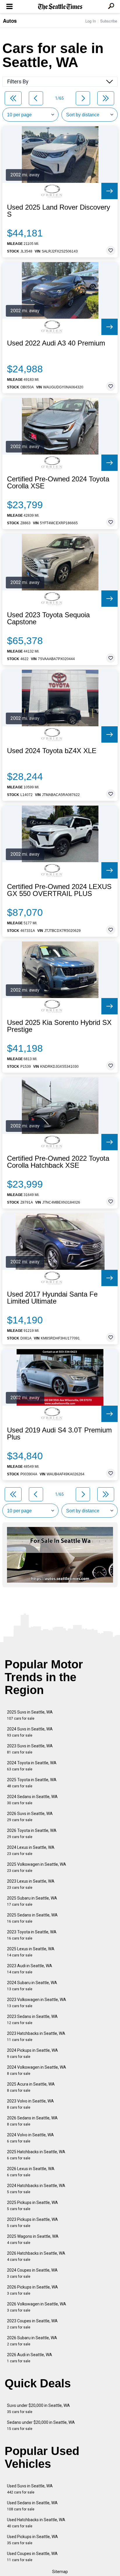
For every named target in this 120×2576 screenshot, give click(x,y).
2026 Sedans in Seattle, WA (32, 2121)
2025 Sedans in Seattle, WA (32, 1918)
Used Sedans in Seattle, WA (32, 2506)
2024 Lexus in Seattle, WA (31, 1850)
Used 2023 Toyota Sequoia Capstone (48, 618)
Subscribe (109, 21)
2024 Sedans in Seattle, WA (32, 1800)
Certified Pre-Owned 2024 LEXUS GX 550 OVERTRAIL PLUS (59, 890)
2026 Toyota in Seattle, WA (32, 1834)
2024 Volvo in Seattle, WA (30, 2138)
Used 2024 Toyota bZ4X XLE (52, 751)
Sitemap (60, 2572)
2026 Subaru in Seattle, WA (32, 2341)
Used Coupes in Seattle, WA (32, 2557)
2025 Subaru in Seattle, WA (32, 1901)
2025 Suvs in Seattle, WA (30, 1715)
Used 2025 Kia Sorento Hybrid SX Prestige (59, 1026)
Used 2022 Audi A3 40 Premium (56, 343)
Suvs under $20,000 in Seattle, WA (38, 2408)
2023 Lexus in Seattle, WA (31, 1884)
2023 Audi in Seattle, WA (30, 1969)
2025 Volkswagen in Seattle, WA (37, 1867)
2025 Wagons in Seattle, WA (33, 2239)
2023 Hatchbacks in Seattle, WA (36, 2036)
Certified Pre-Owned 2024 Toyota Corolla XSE (58, 483)
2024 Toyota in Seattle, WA (32, 1766)
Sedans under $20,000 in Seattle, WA (41, 2425)
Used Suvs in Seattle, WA (30, 2489)
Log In (91, 21)
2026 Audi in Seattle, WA (30, 2358)
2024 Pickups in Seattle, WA (32, 2053)
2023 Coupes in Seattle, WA (32, 2324)
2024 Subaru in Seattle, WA (32, 1986)
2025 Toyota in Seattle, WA (32, 1783)
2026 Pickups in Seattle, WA (32, 2290)
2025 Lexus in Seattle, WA (31, 1952)
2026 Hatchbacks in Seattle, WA (36, 2256)
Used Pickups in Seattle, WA (32, 2540)
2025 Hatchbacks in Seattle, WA (36, 2155)
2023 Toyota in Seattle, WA (32, 1935)
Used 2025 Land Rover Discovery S (59, 211)
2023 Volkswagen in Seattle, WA (37, 2003)
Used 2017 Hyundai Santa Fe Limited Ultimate (52, 1298)
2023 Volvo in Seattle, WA (30, 2104)
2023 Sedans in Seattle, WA (32, 2020)
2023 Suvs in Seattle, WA (30, 1749)
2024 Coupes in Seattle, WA (32, 2273)
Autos (10, 21)
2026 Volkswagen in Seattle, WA (37, 2307)
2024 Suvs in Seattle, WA (30, 1732)
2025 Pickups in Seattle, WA (32, 2206)
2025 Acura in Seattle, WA (31, 2087)
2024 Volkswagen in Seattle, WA (37, 2070)
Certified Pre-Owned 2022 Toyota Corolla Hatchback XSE (58, 1162)
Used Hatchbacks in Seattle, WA (36, 2523)
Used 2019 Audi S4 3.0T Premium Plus (59, 1434)
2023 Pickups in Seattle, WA (32, 2222)
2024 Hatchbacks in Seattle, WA (36, 2189)
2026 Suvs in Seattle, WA (30, 1817)
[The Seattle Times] (60, 7)
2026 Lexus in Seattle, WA (31, 2172)
